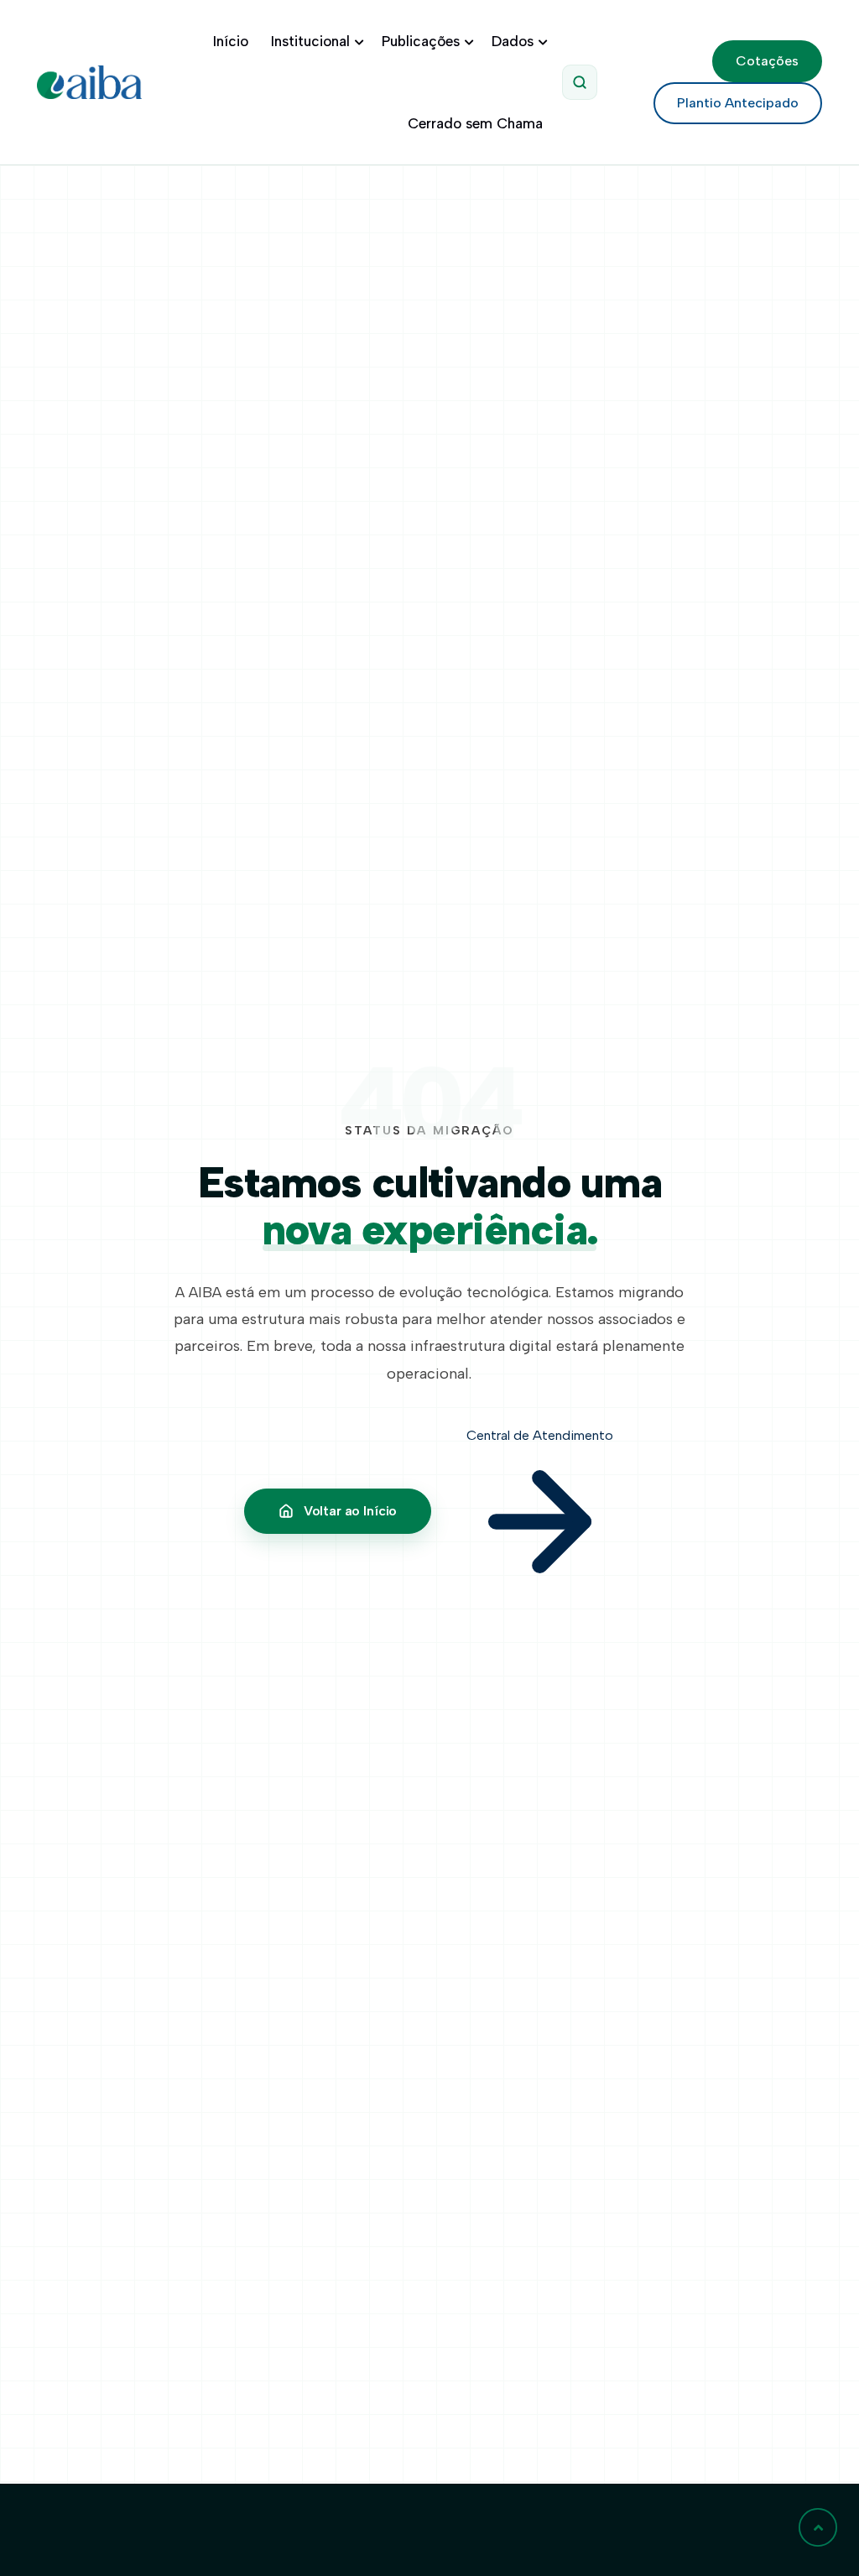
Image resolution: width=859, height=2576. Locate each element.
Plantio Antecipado (738, 103)
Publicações (421, 41)
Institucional (310, 41)
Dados (513, 41)
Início (231, 41)
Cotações (767, 61)
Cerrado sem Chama (475, 123)
